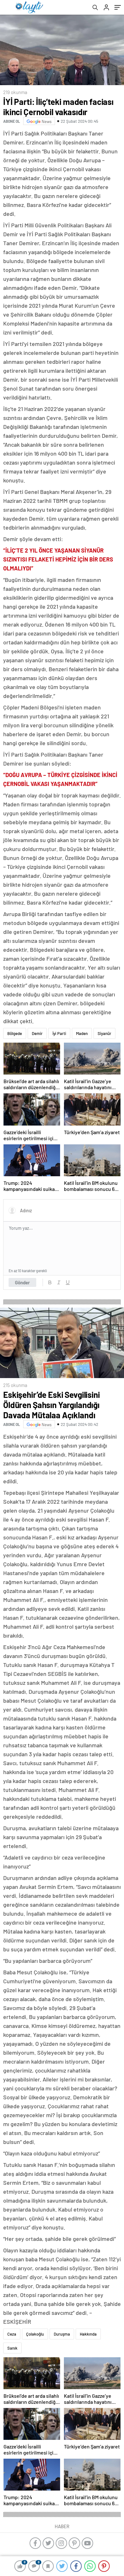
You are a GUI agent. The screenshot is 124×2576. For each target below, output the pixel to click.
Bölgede (15, 1033)
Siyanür (104, 1033)
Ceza (12, 2334)
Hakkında (88, 2334)
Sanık (12, 2348)
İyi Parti (59, 1033)
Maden (82, 1033)
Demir (37, 1033)
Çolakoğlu (35, 2334)
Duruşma (62, 2334)
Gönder (22, 1282)
